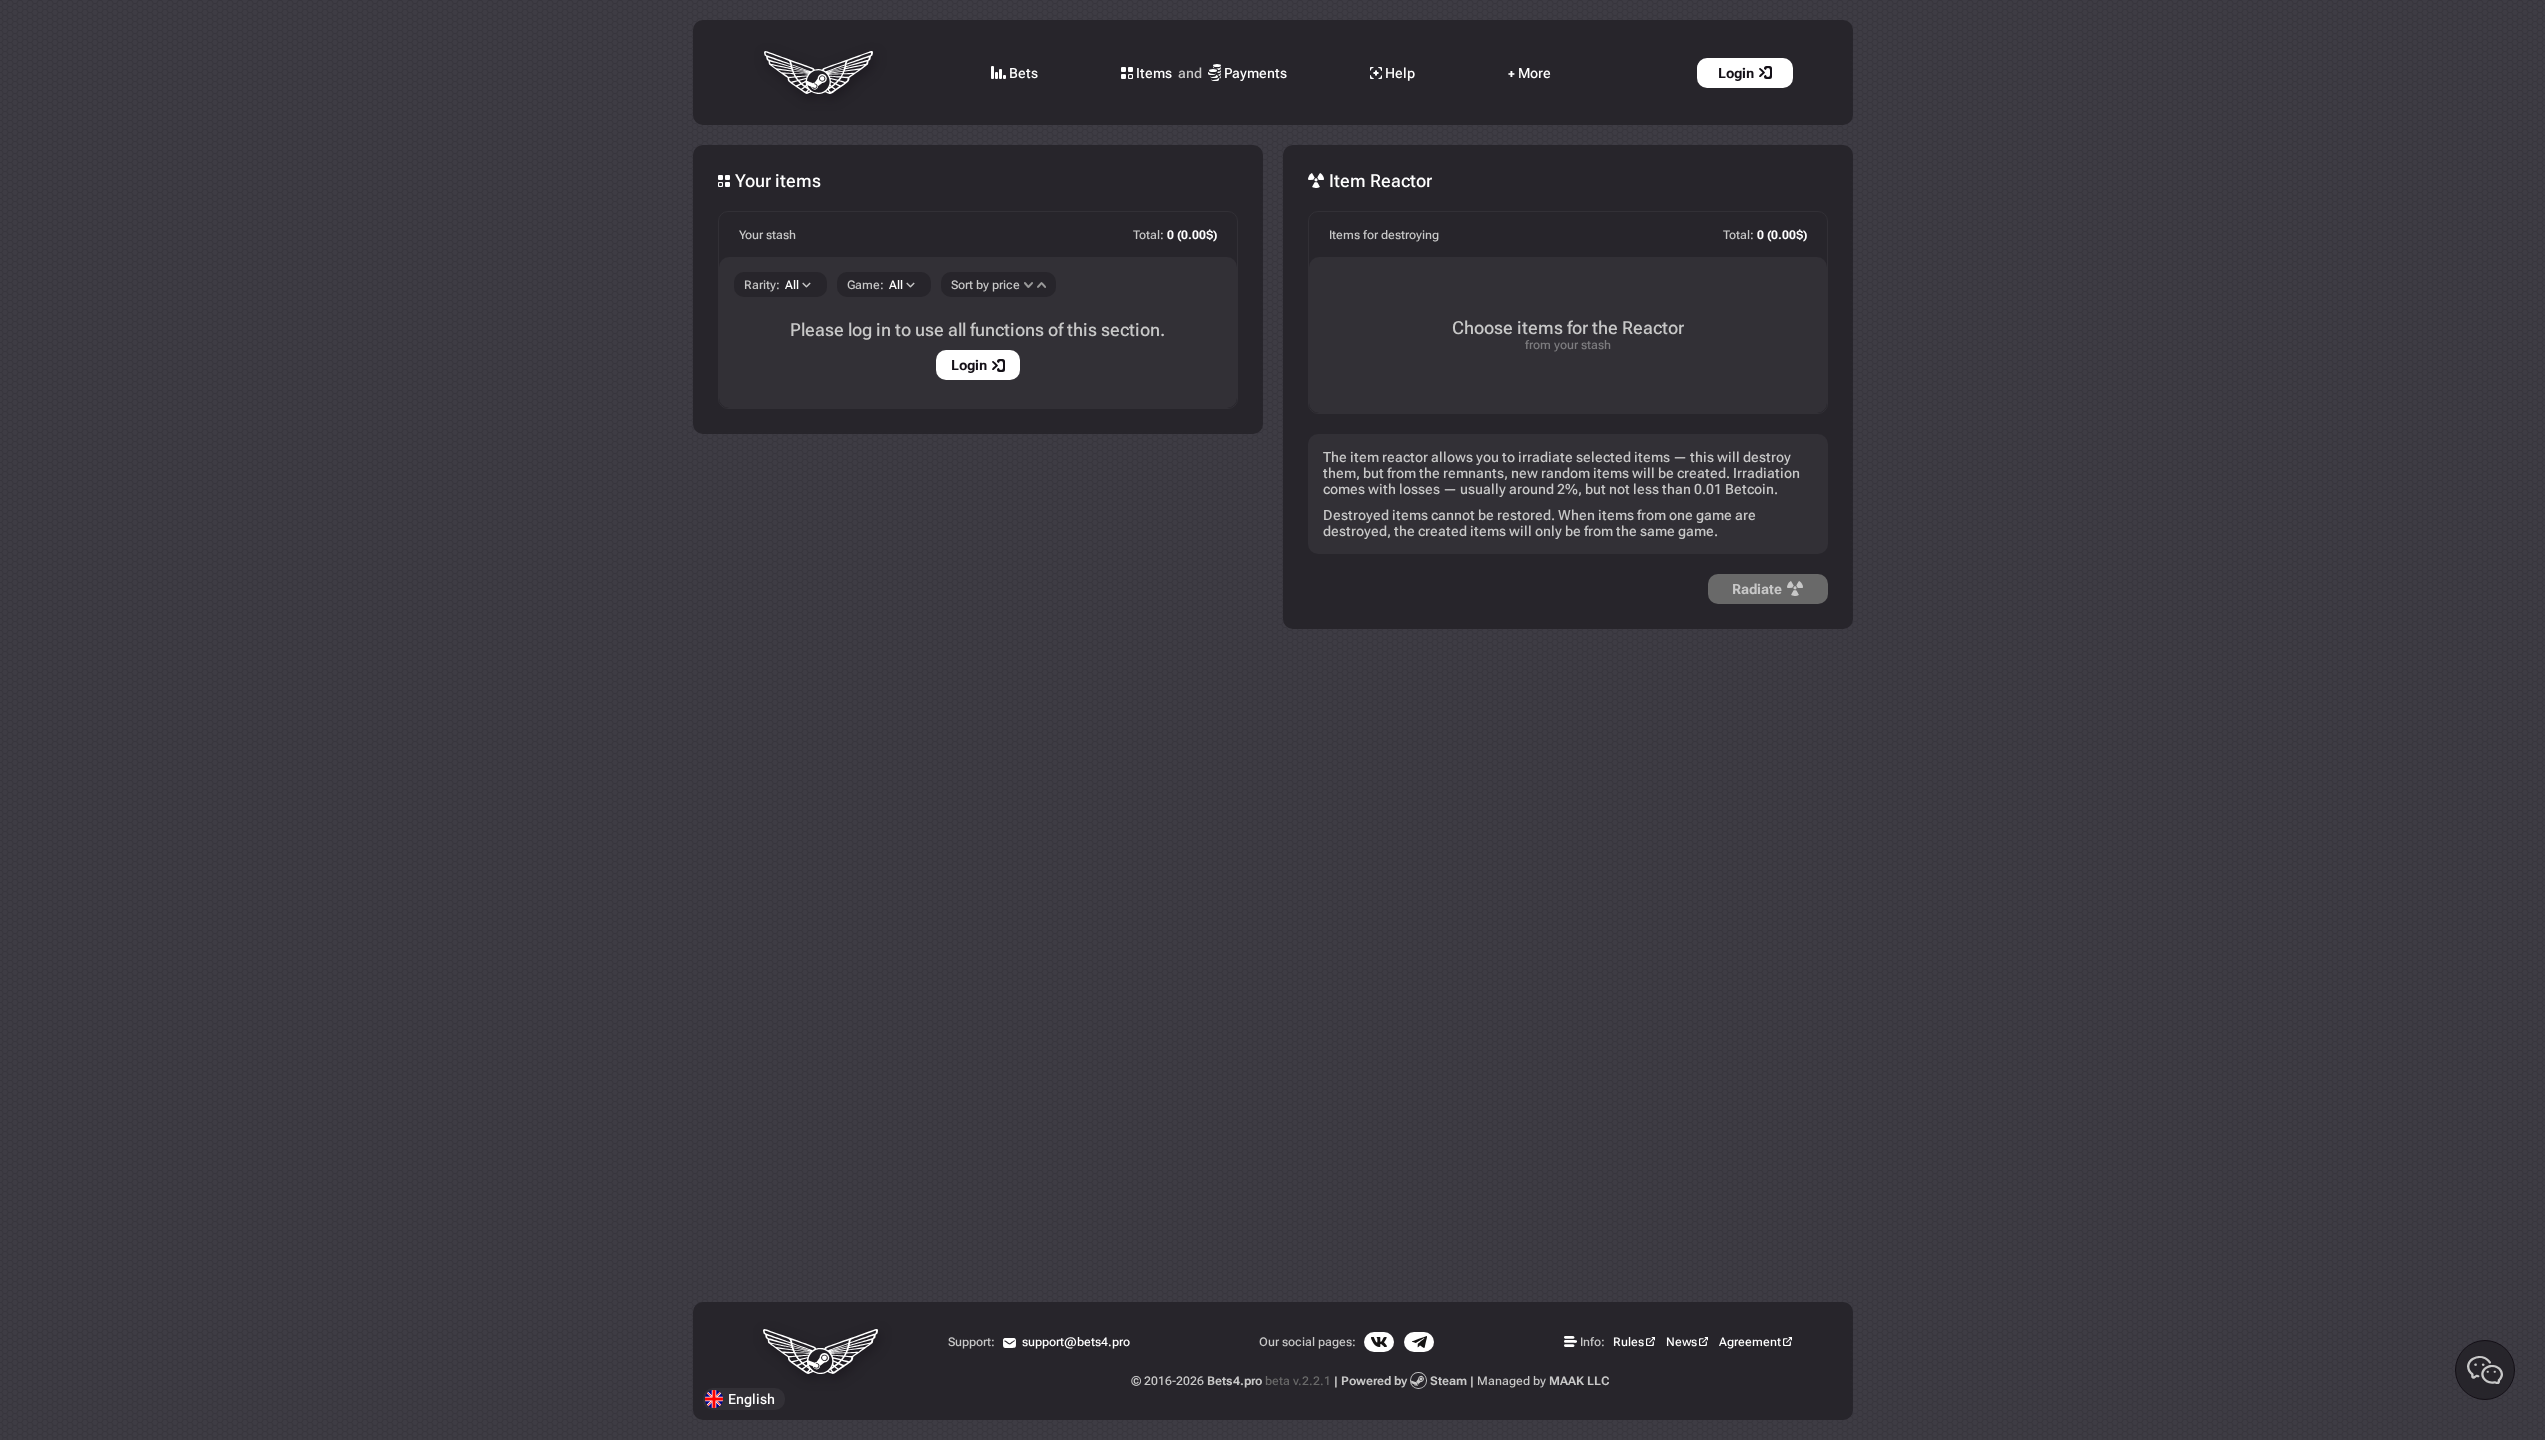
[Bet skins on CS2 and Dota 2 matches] (820, 72)
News (1681, 1342)
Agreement (1750, 1342)
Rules (1628, 1342)
